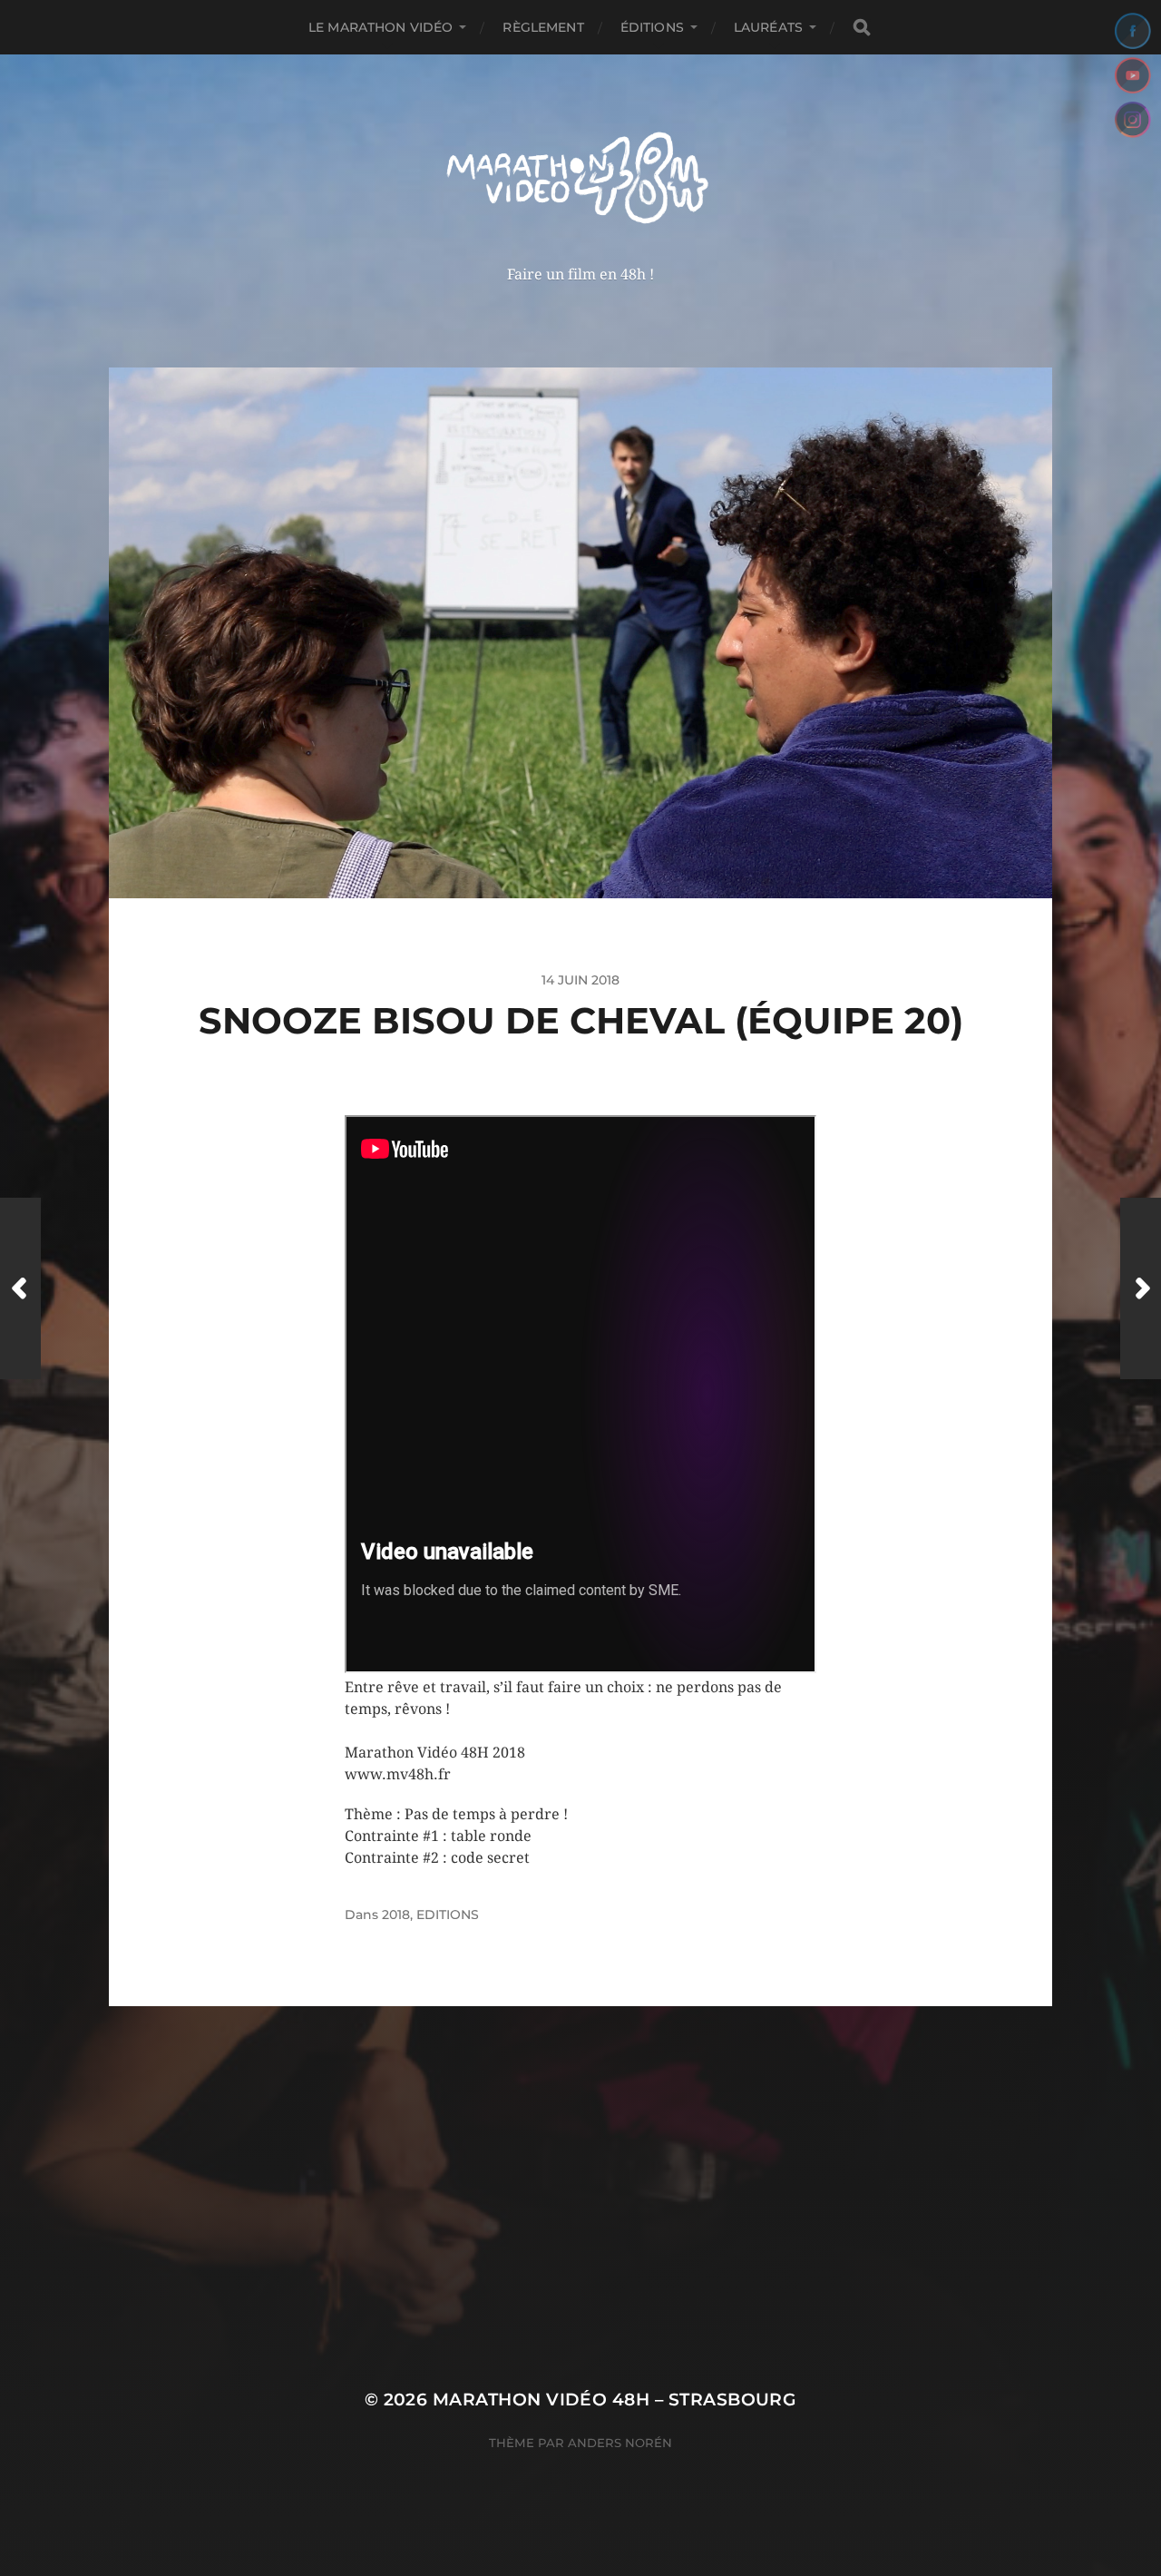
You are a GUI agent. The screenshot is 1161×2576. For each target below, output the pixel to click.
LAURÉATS (768, 27)
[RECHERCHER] (862, 28)
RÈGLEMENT (543, 27)
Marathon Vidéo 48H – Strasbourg (615, 2400)
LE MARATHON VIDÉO (380, 27)
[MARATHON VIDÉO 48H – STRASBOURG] (581, 180)
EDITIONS (448, 1915)
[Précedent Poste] (20, 1288)
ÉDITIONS (652, 27)
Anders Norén (620, 2443)
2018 (396, 1915)
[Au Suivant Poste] (1141, 1288)
